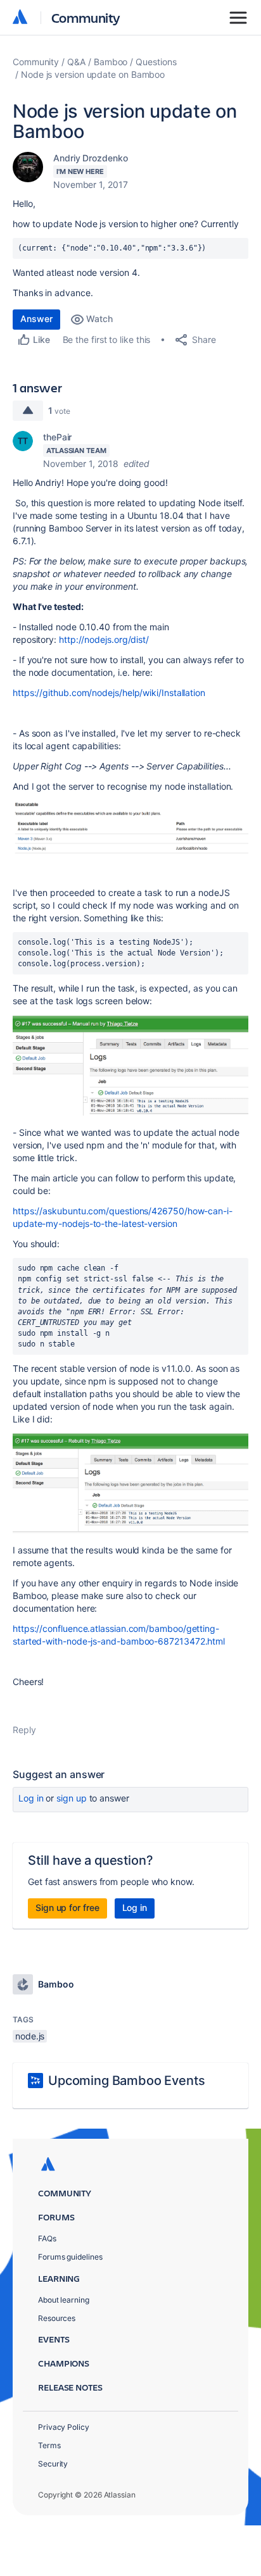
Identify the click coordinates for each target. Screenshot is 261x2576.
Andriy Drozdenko (91, 158)
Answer (36, 319)
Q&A (76, 62)
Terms (49, 2445)
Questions (156, 62)
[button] (130, 828)
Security (53, 2464)
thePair (57, 437)
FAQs (47, 2238)
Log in (31, 1798)
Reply (24, 1730)
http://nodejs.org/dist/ (104, 639)
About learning (64, 2300)
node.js (30, 2036)
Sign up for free (67, 1907)
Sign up (71, 1798)
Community (86, 17)
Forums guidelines (70, 2257)
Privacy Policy (64, 2427)
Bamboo (111, 62)
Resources (57, 2318)
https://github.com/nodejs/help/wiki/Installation (109, 693)
